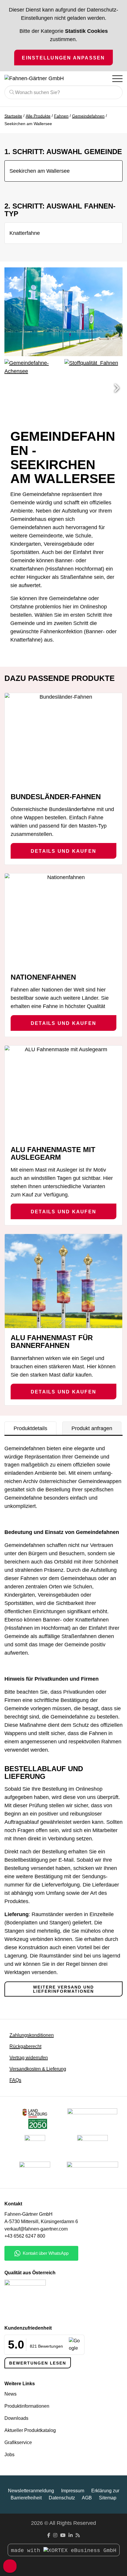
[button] (117, 388)
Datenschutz (62, 2498)
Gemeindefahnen (88, 116)
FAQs (15, 2080)
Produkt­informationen (27, 2406)
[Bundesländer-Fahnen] (63, 740)
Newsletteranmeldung (31, 2491)
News (10, 2394)
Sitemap (108, 2498)
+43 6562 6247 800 (25, 2236)
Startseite (13, 116)
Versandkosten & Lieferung (38, 2069)
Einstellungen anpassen (63, 58)
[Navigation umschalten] (117, 78)
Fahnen (61, 116)
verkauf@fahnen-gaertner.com (36, 2229)
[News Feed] (78, 2535)
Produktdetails (30, 1428)
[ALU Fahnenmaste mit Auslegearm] (63, 1093)
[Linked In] (71, 2535)
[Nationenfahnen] (63, 920)
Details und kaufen (63, 851)
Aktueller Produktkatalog (30, 2430)
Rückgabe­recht (25, 2046)
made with (27, 2551)
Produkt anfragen (92, 1428)
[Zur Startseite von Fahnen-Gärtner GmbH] (39, 79)
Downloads (16, 2418)
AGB (87, 2498)
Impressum (73, 2491)
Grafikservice (18, 2442)
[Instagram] (55, 2535)
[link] (35, 2172)
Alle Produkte (38, 116)
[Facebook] (49, 2535)
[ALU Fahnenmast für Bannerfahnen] (63, 1281)
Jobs (9, 2455)
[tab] (30, 1428)
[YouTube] (63, 2535)
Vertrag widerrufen (29, 2058)
